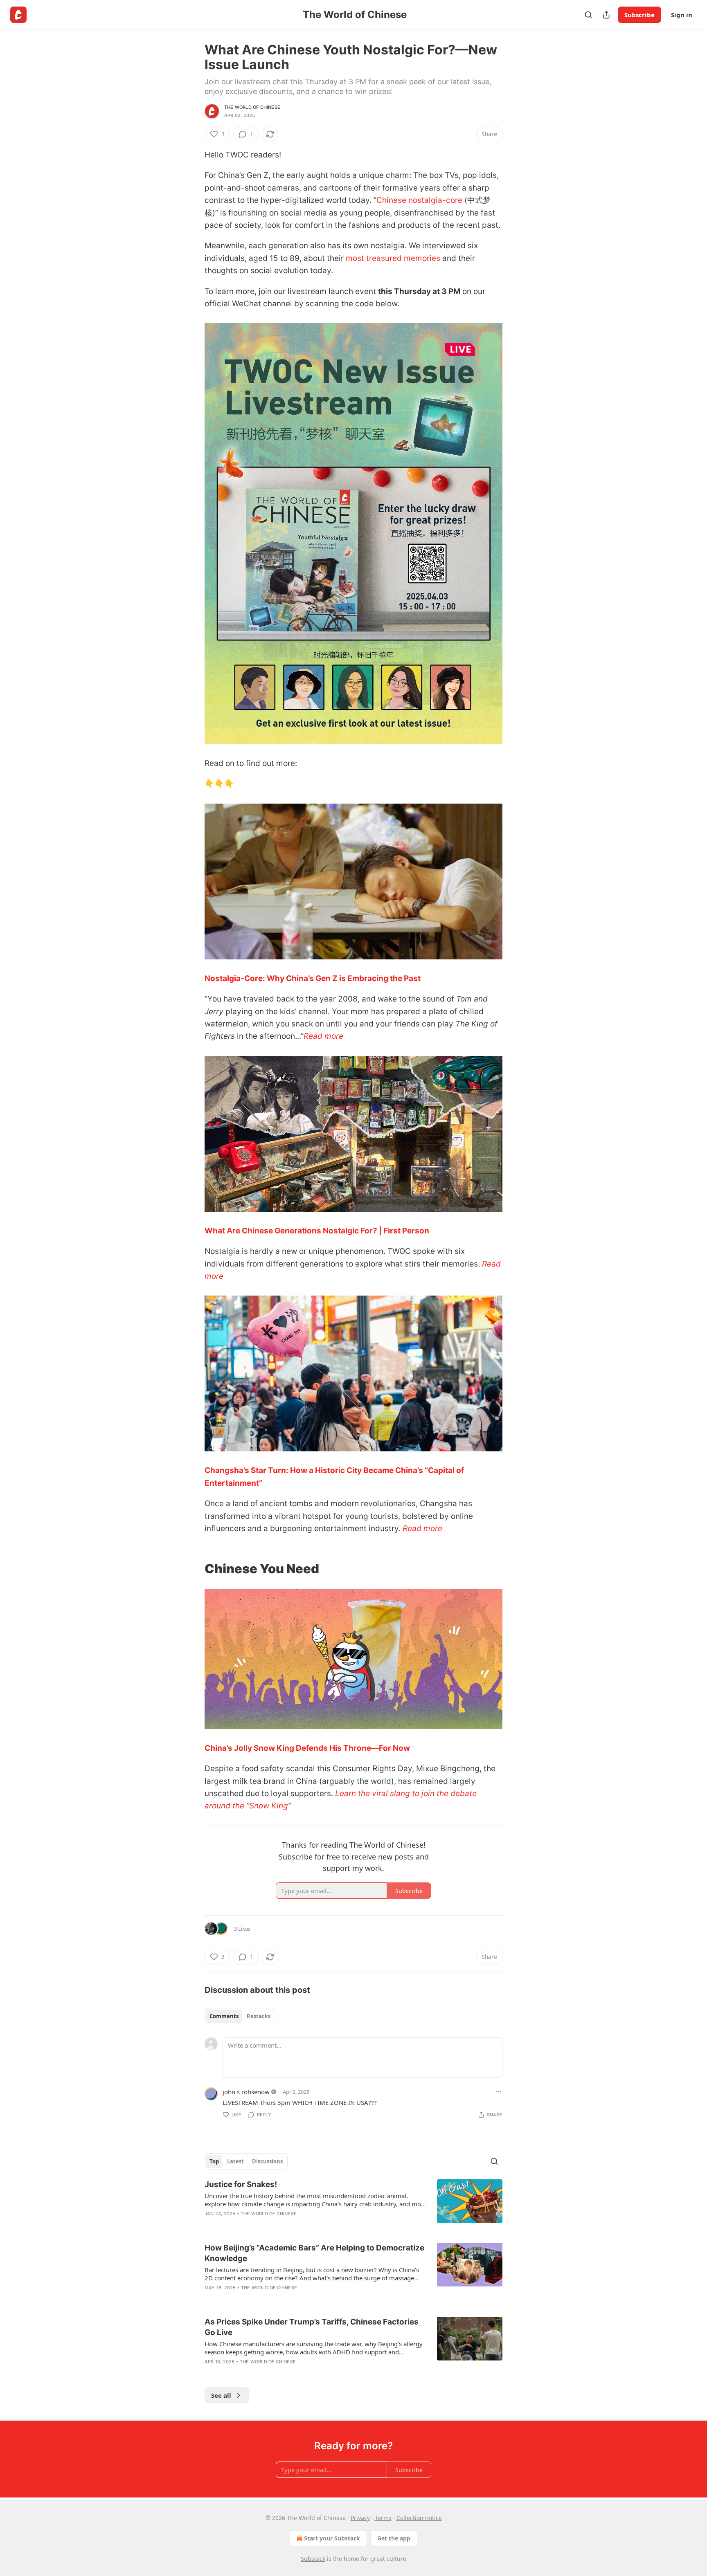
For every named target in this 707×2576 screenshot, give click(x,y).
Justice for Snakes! (241, 2184)
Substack (313, 2559)
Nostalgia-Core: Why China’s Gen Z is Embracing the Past (313, 978)
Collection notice (419, 2518)
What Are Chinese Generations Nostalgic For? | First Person (317, 1231)
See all (221, 2395)
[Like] (210, 2224)
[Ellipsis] (498, 2091)
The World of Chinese (252, 107)
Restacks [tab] (259, 2016)
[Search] (588, 15)
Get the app (394, 2538)
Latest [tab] (235, 2161)
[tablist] (240, 2016)
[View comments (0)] (281, 2224)
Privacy (360, 2518)
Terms (383, 2518)
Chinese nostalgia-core (419, 200)
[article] (353, 2204)
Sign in (682, 15)
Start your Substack (332, 2538)
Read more (323, 1036)
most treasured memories (393, 258)
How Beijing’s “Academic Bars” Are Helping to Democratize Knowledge (314, 2253)
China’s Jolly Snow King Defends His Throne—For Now (307, 1748)
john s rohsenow (246, 2092)
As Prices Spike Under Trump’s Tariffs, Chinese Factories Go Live (312, 2327)
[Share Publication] (606, 15)
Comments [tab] (224, 2016)
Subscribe (639, 15)
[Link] (193, 1569)
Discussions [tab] (267, 2161)
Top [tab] (214, 2161)
